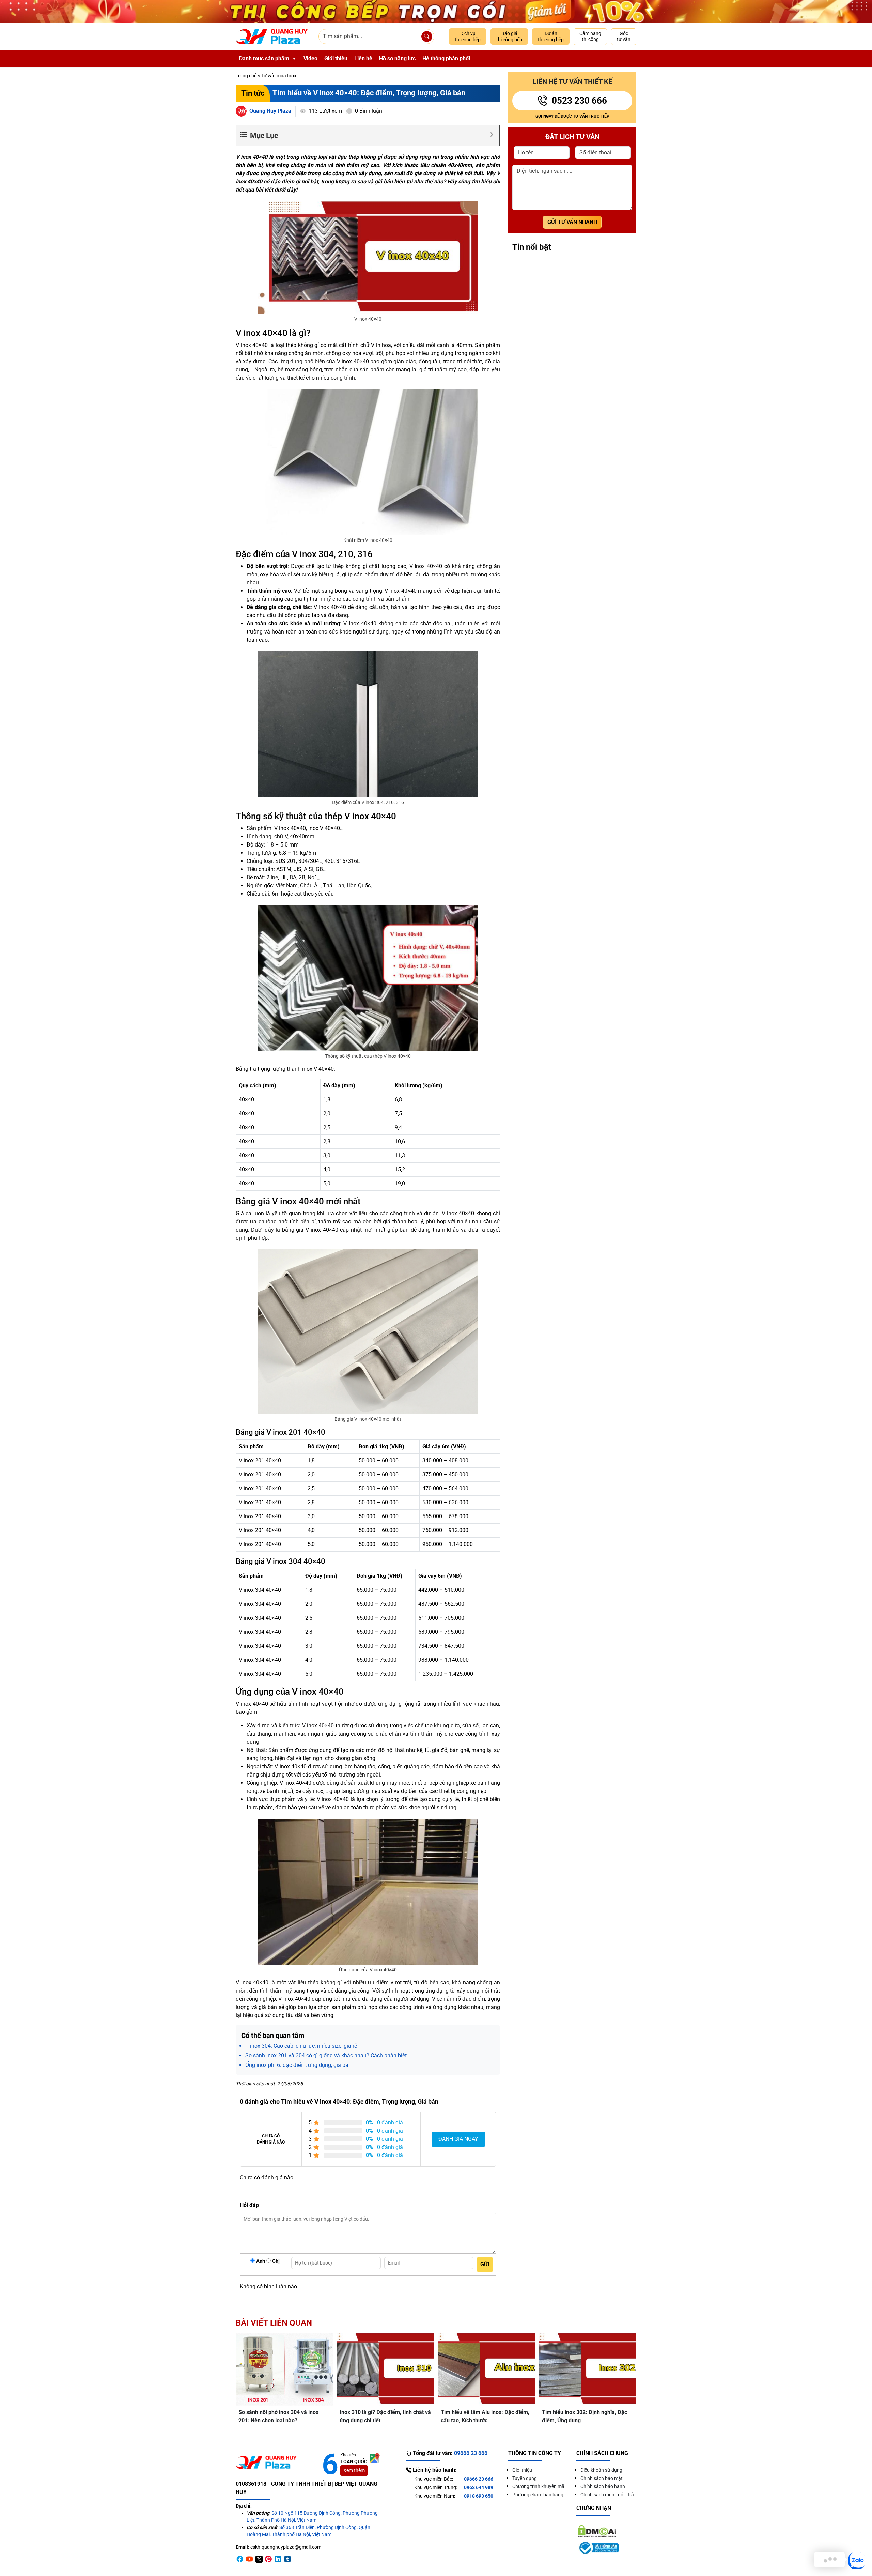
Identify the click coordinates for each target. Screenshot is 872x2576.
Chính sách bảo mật (602, 2478)
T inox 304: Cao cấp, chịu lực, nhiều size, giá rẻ (301, 2046)
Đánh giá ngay (458, 2139)
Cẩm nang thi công (590, 36)
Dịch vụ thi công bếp (468, 36)
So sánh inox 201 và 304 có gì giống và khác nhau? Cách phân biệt (326, 2055)
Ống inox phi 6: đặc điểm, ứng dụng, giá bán (298, 2065)
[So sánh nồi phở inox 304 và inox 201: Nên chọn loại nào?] (284, 2369)
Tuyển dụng (525, 2478)
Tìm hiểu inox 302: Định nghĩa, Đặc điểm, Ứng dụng (585, 2416)
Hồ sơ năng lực (397, 58)
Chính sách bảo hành (603, 2486)
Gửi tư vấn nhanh (572, 222)
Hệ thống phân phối (446, 58)
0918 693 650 (479, 2496)
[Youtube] (249, 2559)
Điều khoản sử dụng (601, 2470)
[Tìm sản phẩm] (427, 36)
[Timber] (287, 2559)
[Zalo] (857, 2561)
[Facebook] (240, 2559)
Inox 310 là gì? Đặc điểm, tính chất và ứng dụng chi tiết (385, 2416)
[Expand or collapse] (492, 134)
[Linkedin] (278, 2559)
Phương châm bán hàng (538, 2495)
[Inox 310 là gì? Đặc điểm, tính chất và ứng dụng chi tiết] (385, 2369)
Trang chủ (246, 76)
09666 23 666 (479, 2479)
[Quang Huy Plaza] (272, 37)
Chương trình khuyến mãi (539, 2486)
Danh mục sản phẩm (264, 58)
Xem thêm (354, 2470)
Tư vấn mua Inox (279, 76)
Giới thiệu (336, 58)
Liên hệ (363, 58)
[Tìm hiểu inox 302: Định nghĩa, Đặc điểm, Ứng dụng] (588, 2369)
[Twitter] (259, 2559)
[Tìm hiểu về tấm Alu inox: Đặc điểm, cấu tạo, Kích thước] (487, 2369)
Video (310, 58)
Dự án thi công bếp (551, 36)
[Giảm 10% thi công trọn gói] (436, 11)
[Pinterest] (268, 2559)
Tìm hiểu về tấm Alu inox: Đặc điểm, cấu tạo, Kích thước (485, 2416)
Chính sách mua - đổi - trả (607, 2495)
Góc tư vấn (624, 36)
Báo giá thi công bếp (509, 36)
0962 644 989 (479, 2487)
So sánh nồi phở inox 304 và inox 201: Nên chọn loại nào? (278, 2416)
